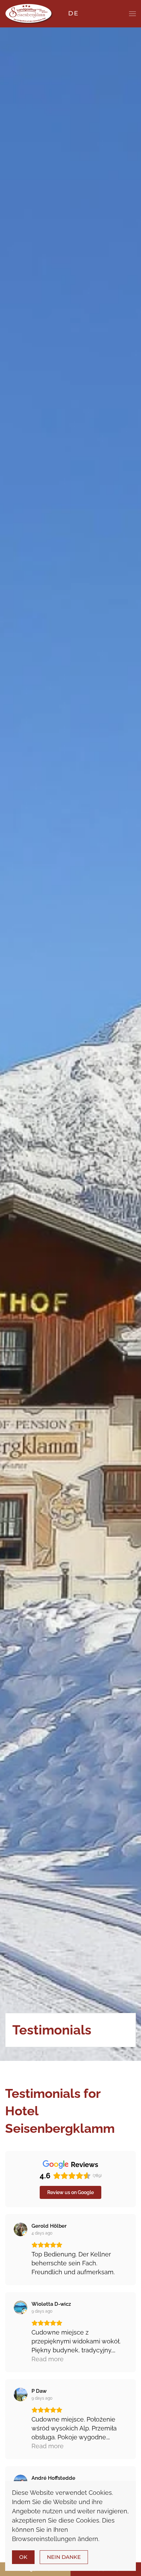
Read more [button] (48, 2359)
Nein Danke (64, 2557)
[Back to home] (29, 14)
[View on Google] (21, 2229)
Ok (23, 2557)
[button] (132, 14)
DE (73, 13)
